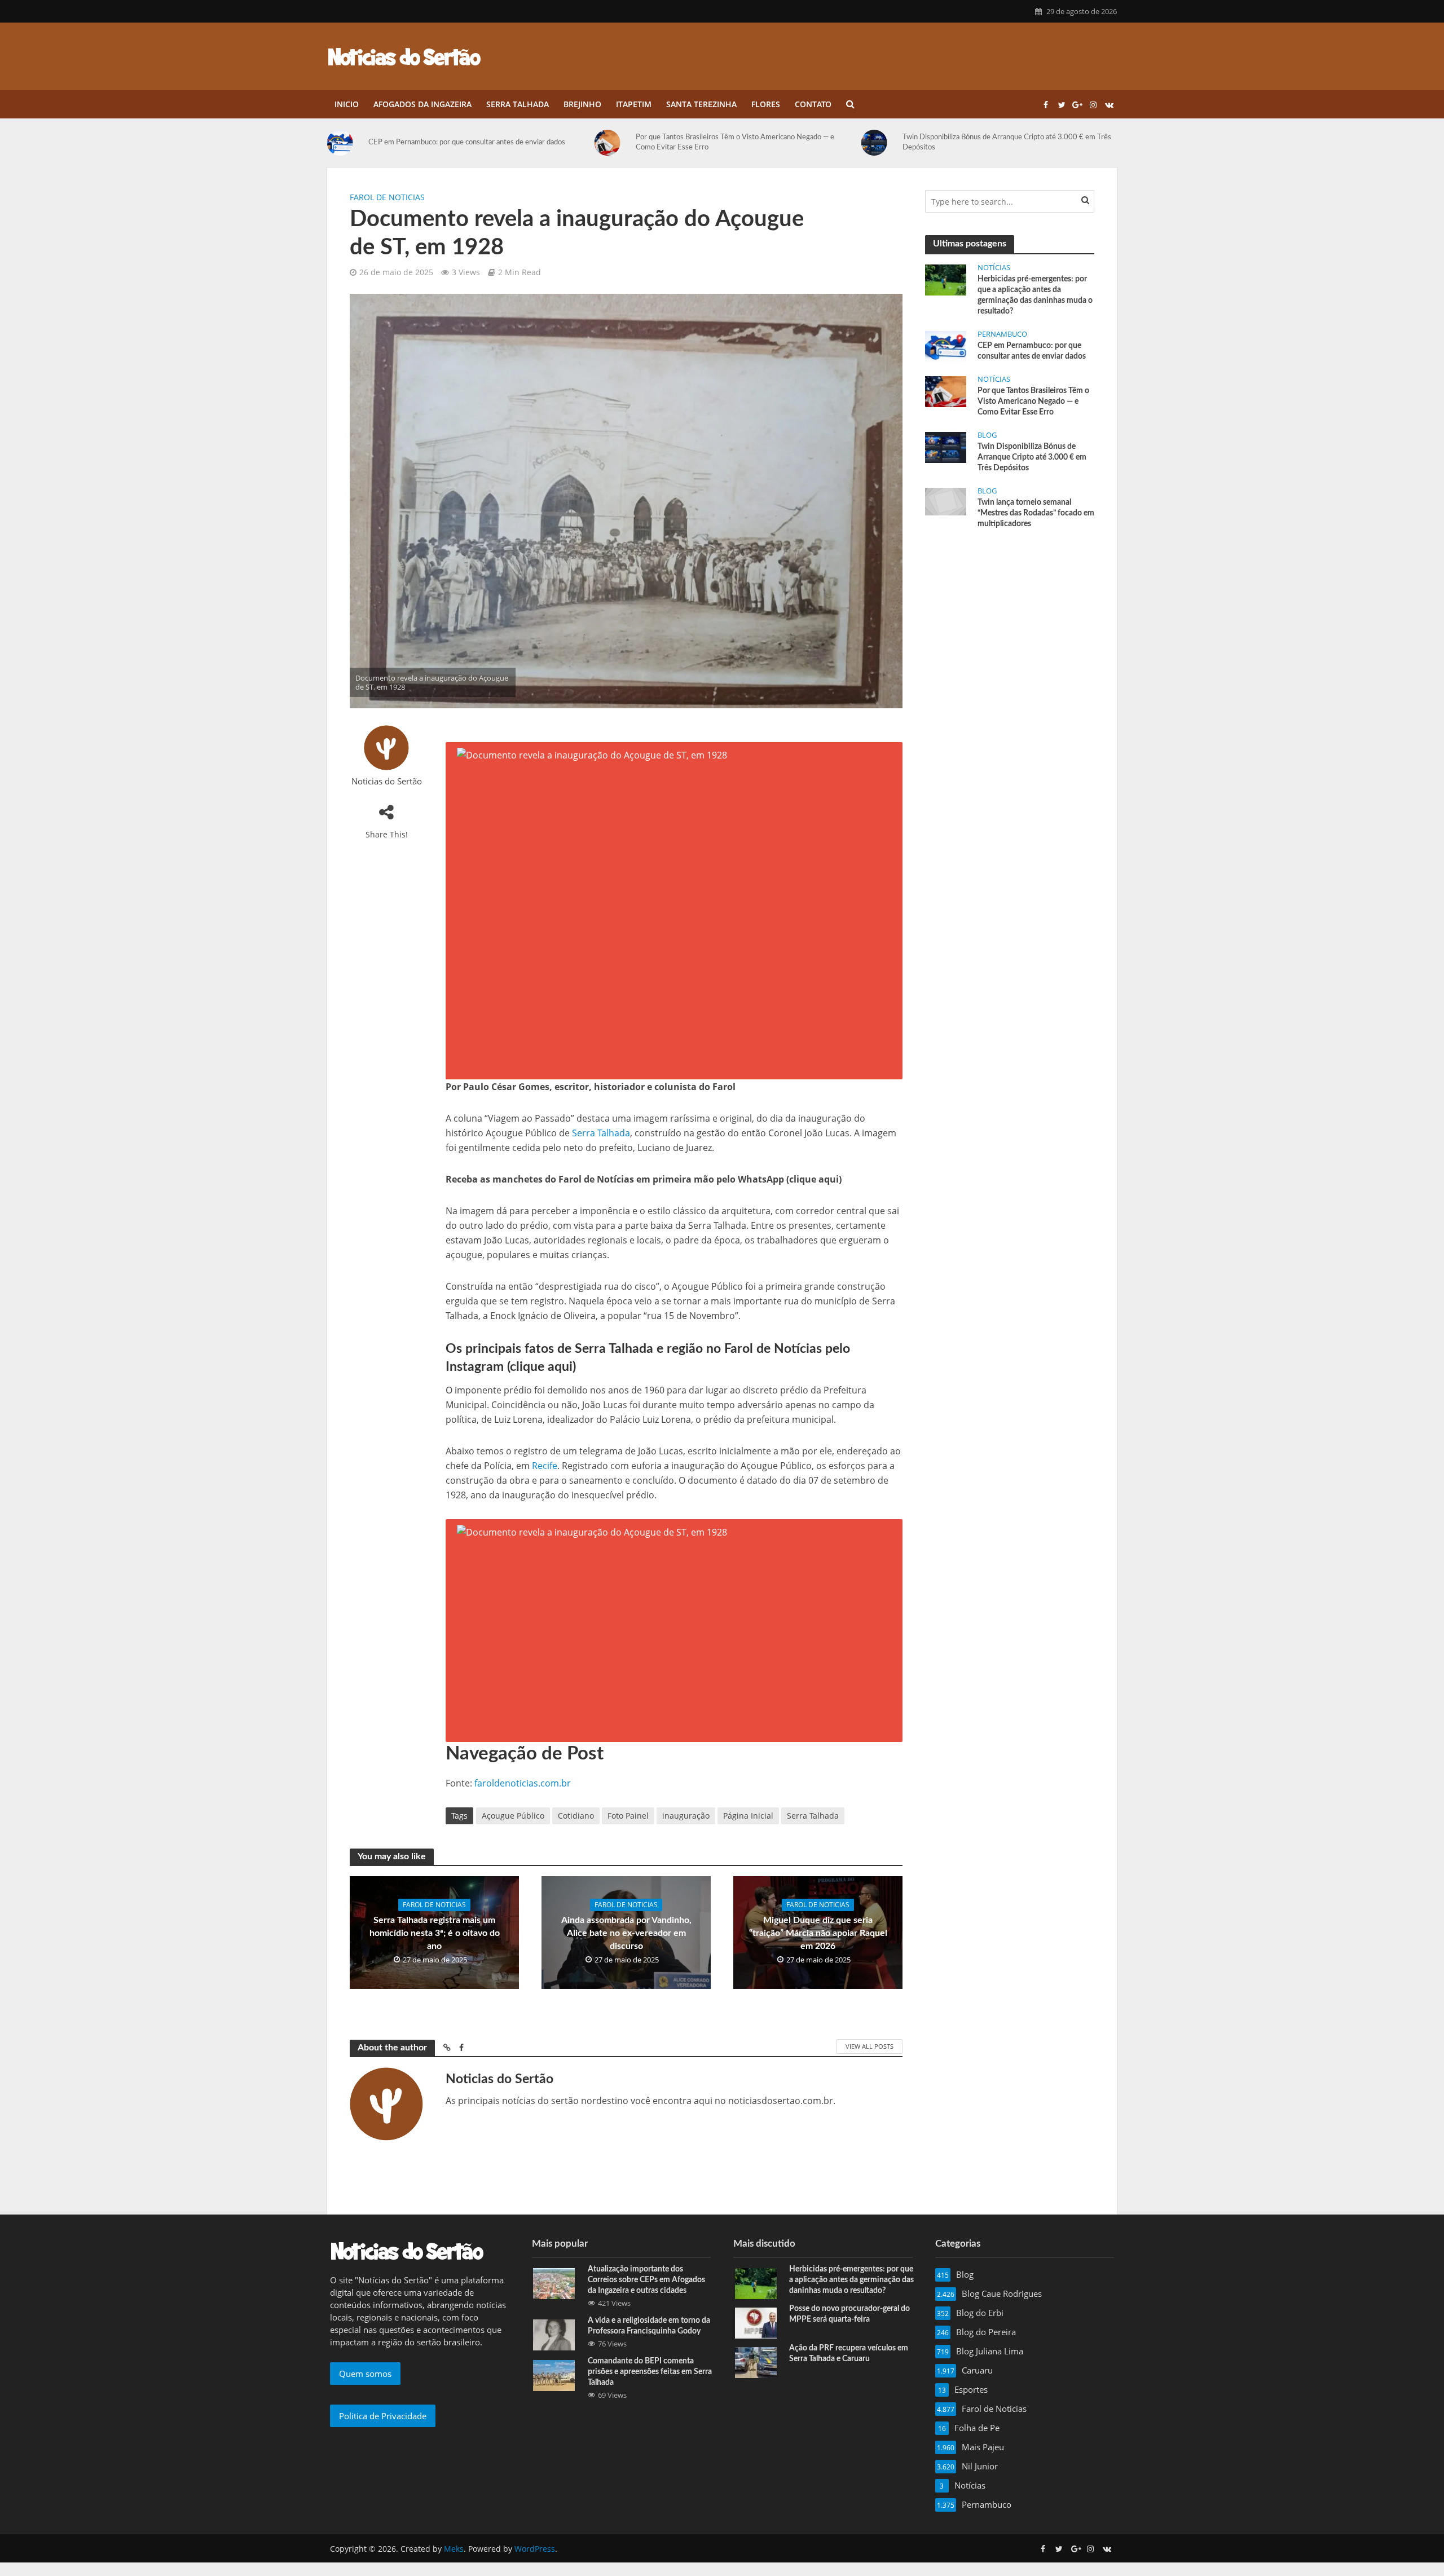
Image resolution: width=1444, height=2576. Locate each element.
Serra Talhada (518, 104)
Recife (545, 1466)
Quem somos (365, 2374)
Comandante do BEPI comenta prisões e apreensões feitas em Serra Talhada (650, 2372)
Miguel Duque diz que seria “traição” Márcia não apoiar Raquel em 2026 (818, 1933)
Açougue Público (513, 1816)
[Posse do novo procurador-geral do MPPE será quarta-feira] (756, 2322)
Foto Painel (628, 1816)
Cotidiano (576, 1816)
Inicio (347, 104)
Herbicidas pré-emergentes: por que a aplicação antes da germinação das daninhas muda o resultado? (1035, 295)
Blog (987, 435)
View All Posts (870, 2046)
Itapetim (634, 104)
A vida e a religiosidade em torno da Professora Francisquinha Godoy (649, 2326)
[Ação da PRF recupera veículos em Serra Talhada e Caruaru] (756, 2361)
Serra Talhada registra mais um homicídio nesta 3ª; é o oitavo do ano (435, 1933)
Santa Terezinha (701, 104)
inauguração (686, 1816)
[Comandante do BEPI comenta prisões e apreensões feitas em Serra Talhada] (554, 2374)
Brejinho (582, 104)
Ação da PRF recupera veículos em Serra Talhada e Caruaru (849, 2354)
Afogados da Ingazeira (422, 104)
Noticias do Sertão (387, 781)
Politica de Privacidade (383, 2416)
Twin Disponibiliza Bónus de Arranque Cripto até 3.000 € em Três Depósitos (1007, 142)
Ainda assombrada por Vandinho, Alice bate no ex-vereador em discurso (626, 1933)
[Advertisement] (1010, 623)
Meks (454, 2549)
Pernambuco (1002, 334)
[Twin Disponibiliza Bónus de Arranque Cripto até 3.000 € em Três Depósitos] (879, 143)
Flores (766, 104)
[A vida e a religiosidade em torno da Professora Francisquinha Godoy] (554, 2334)
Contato (813, 104)
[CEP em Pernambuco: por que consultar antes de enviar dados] (345, 143)
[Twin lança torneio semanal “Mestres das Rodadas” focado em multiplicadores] (946, 501)
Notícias (994, 268)
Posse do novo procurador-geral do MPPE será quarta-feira (849, 2314)
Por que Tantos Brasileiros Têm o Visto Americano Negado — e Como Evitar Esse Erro (735, 142)
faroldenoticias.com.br (523, 1783)
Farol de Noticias (387, 197)
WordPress (535, 2549)
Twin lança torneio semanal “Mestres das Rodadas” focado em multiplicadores (1036, 513)
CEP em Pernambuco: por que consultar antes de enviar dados (467, 142)
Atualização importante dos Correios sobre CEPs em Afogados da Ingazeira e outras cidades (646, 2280)
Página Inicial (748, 1816)
